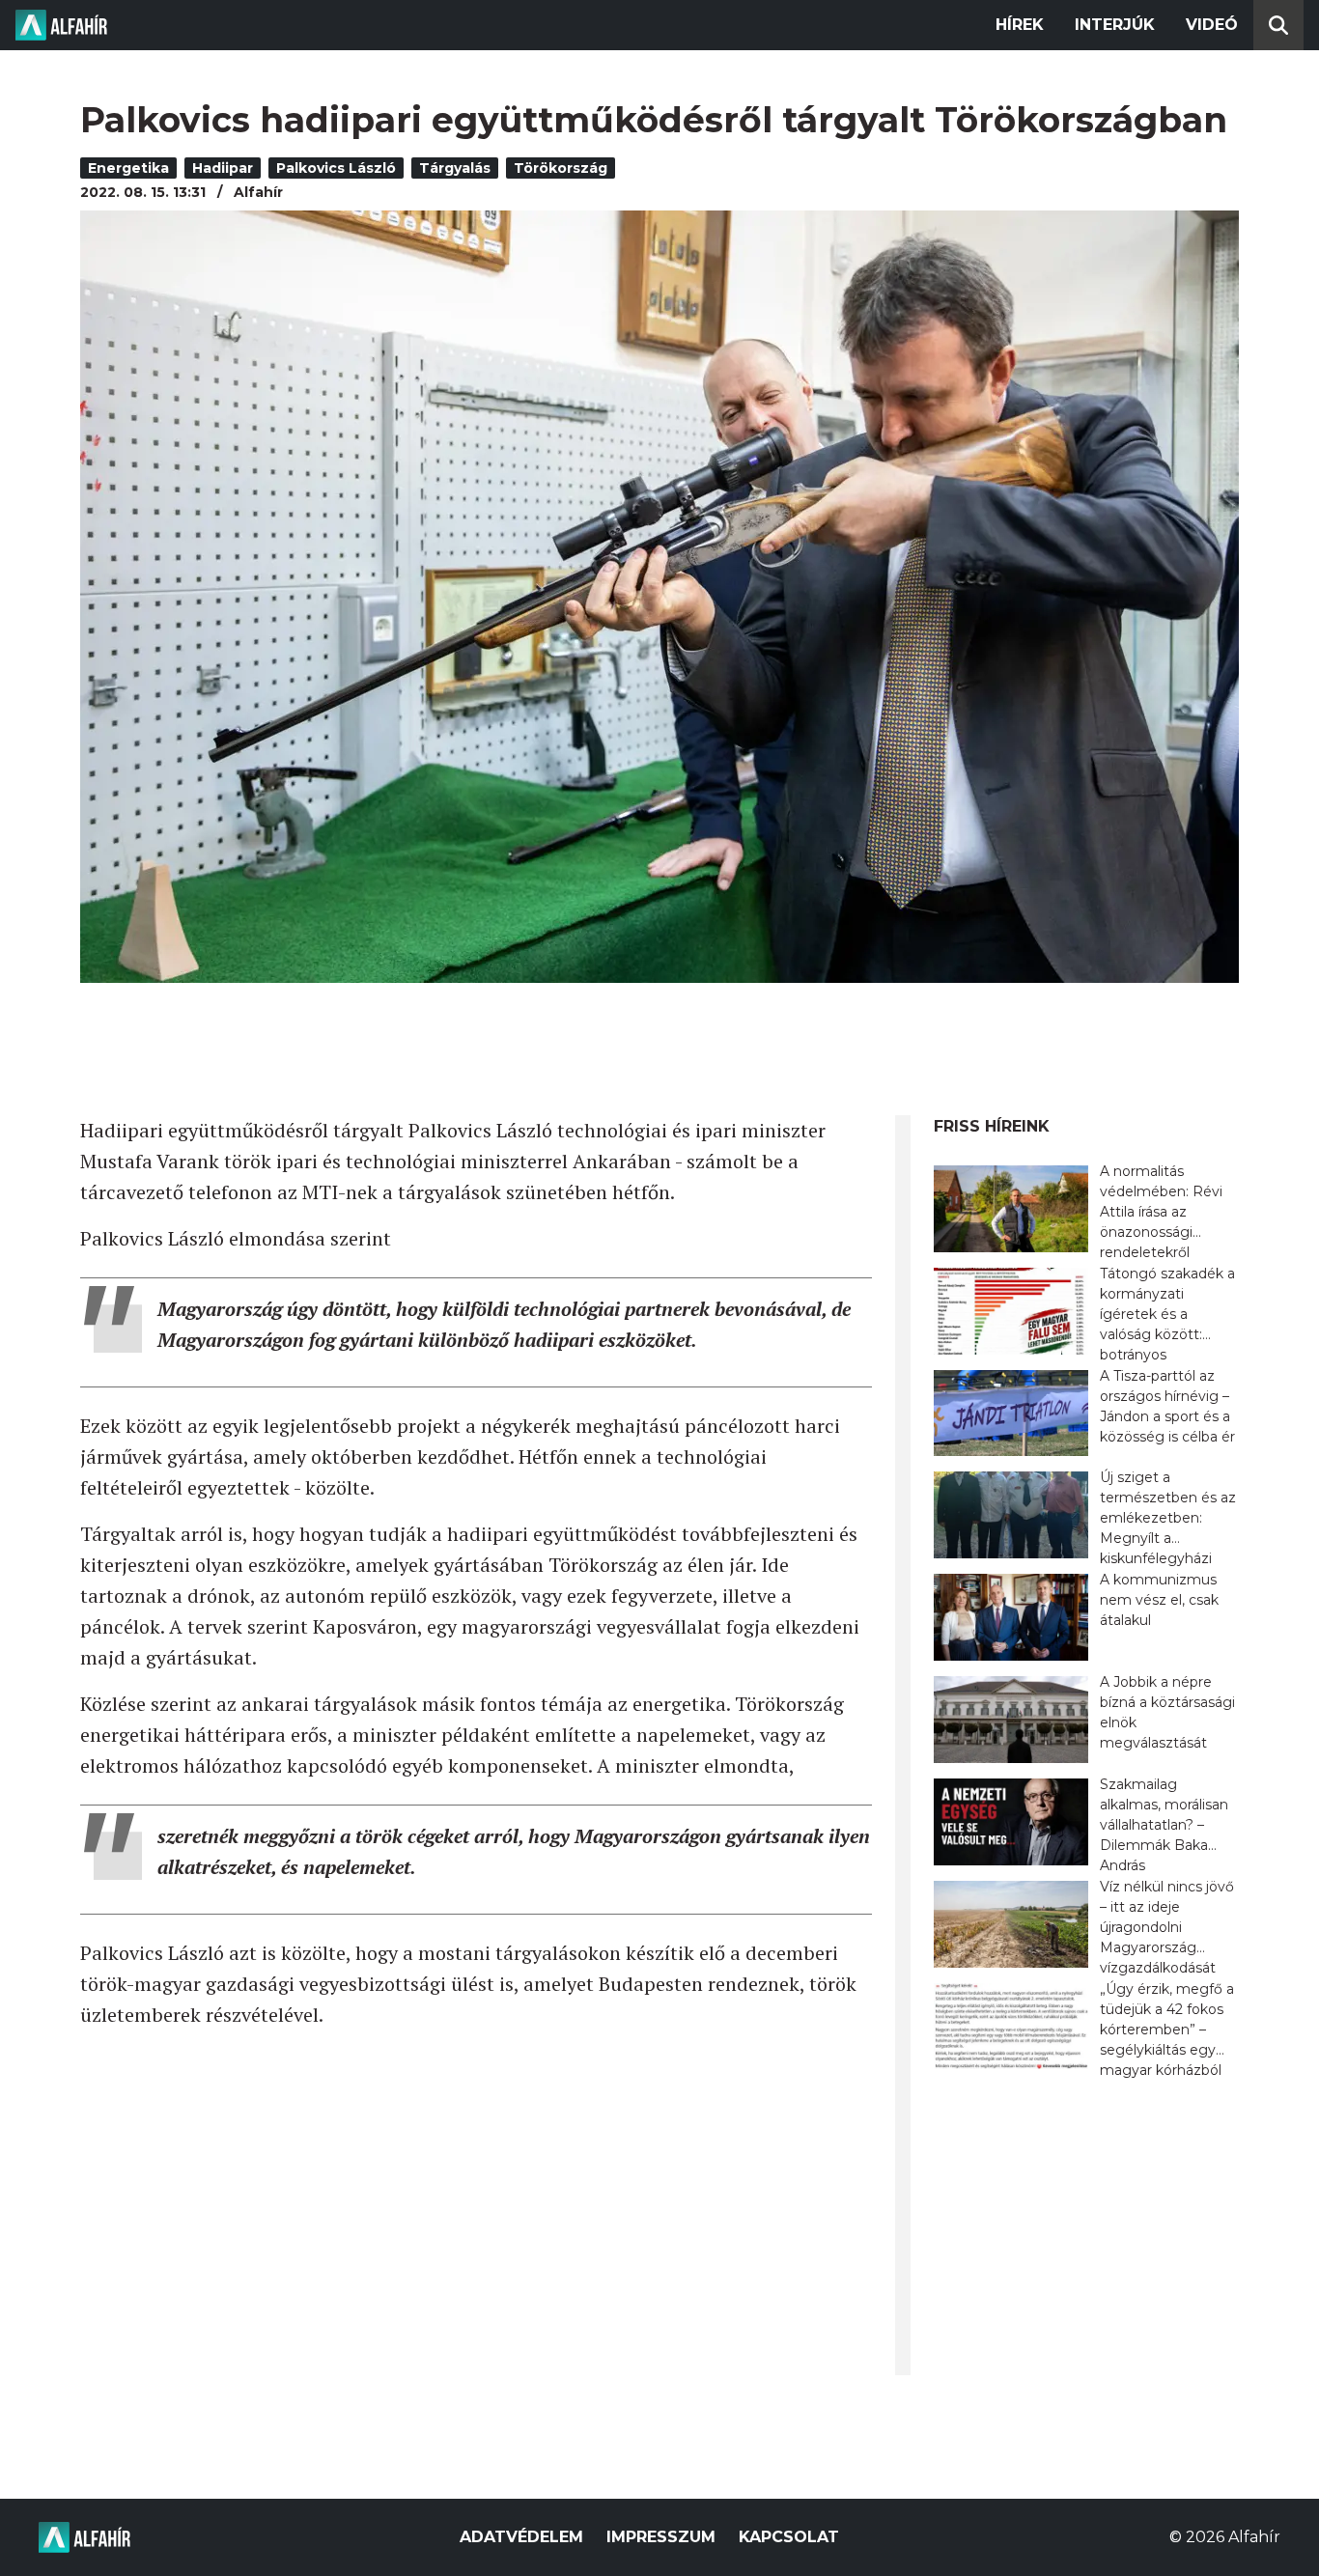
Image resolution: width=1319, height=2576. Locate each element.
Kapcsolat (789, 2537)
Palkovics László (336, 168)
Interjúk (1115, 25)
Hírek (1020, 25)
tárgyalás (455, 168)
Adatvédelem (521, 2537)
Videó (1212, 25)
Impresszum (661, 2537)
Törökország (561, 168)
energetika (128, 168)
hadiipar (223, 168)
